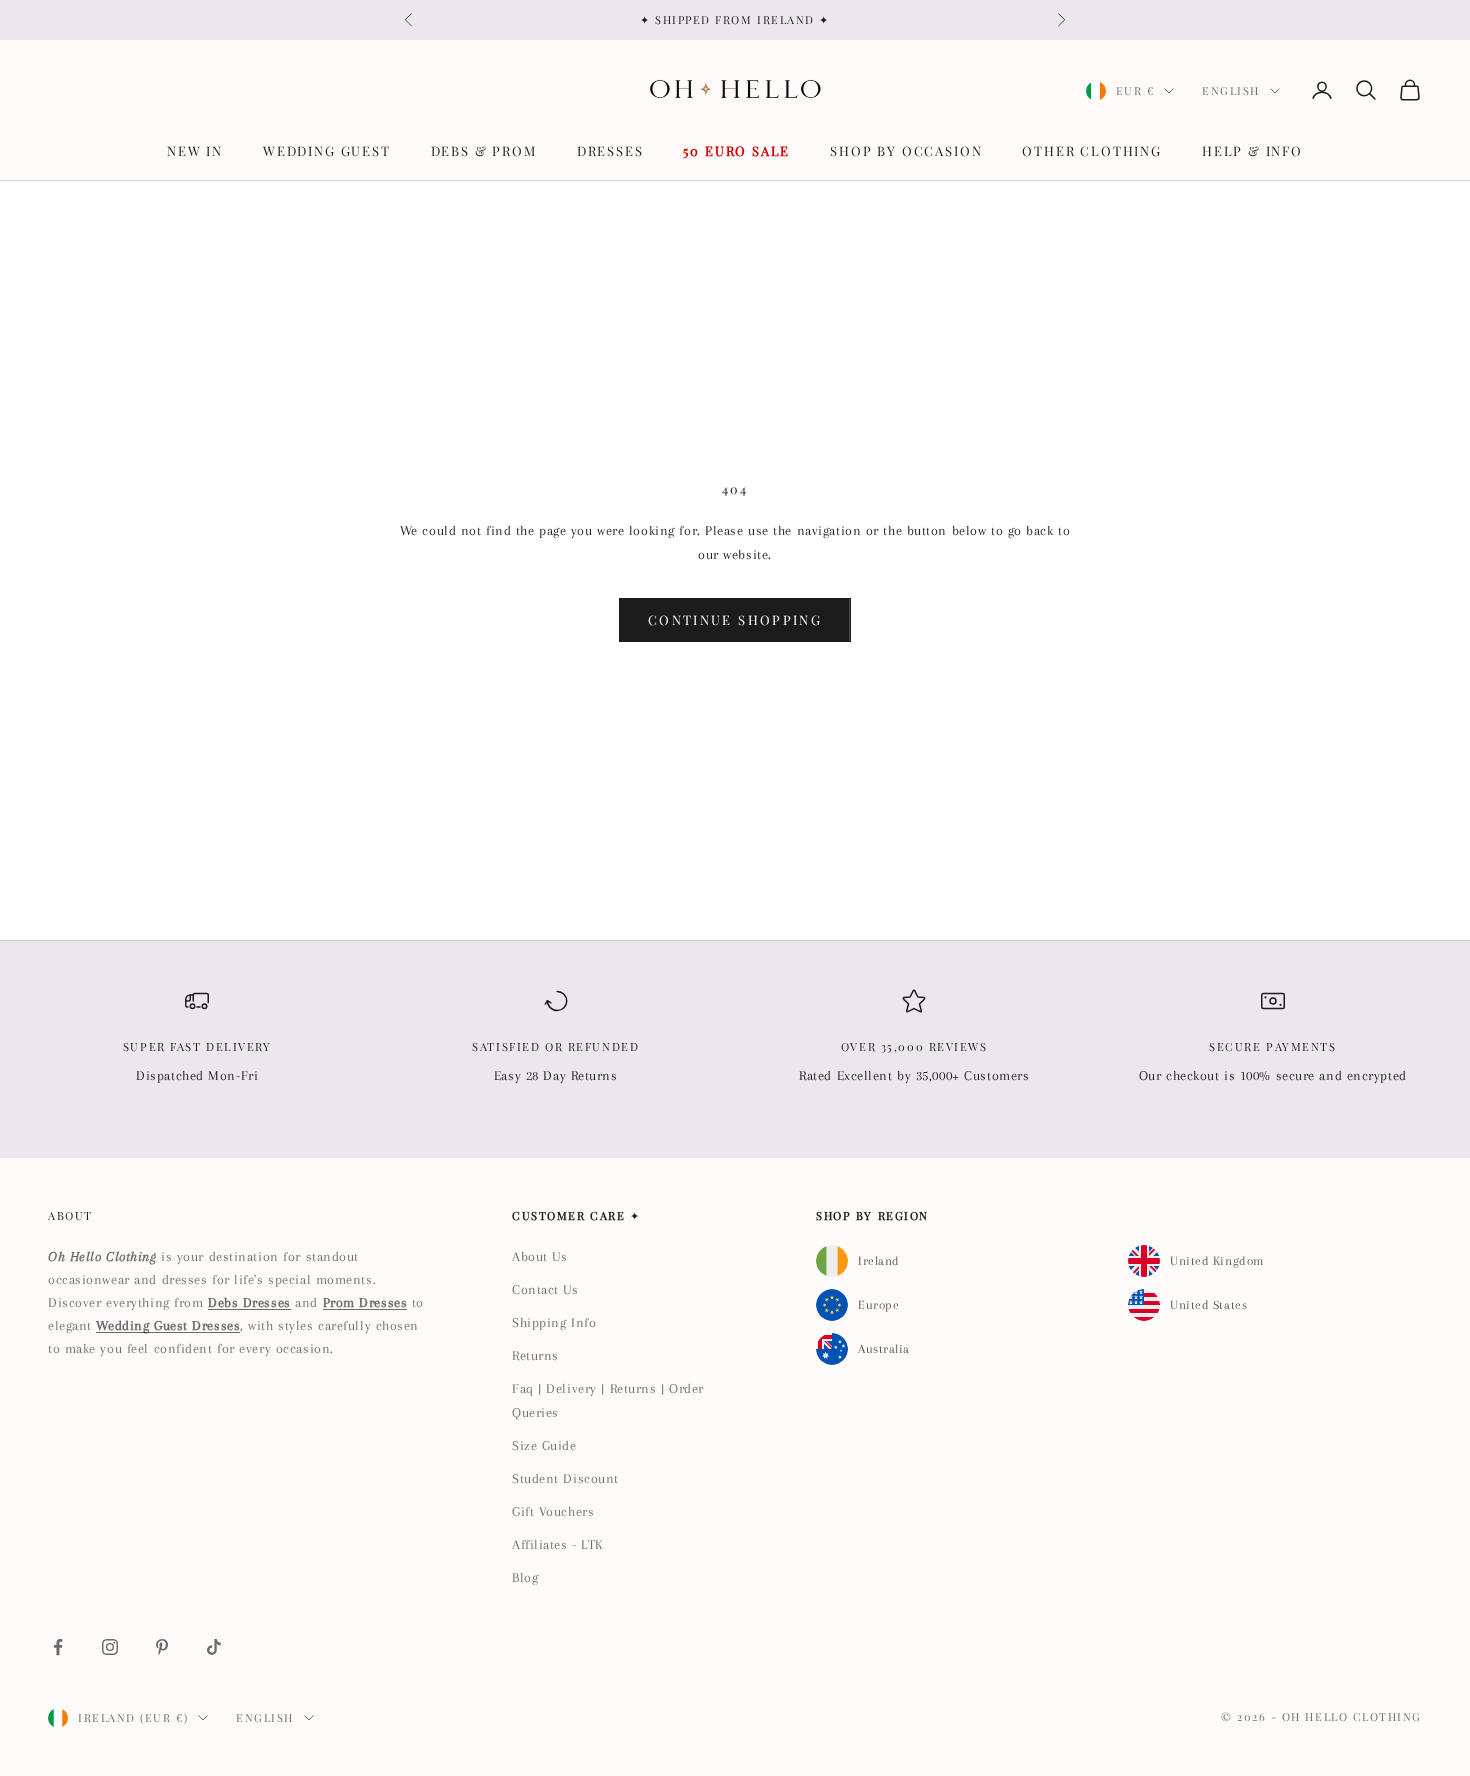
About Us (539, 1256)
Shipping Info (554, 1322)
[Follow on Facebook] (58, 1647)
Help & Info (1252, 150)
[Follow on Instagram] (110, 1647)
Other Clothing (1091, 150)
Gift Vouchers (553, 1511)
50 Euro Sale (736, 150)
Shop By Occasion (906, 150)
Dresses (610, 150)
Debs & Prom (484, 150)
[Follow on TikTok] (214, 1647)
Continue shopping (735, 619)
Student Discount (565, 1478)
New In (195, 150)
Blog (525, 1577)
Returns (535, 1355)
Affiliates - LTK (558, 1544)
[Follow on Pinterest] (162, 1647)
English (1231, 90)
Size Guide (544, 1445)
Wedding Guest (327, 150)
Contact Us (545, 1289)
